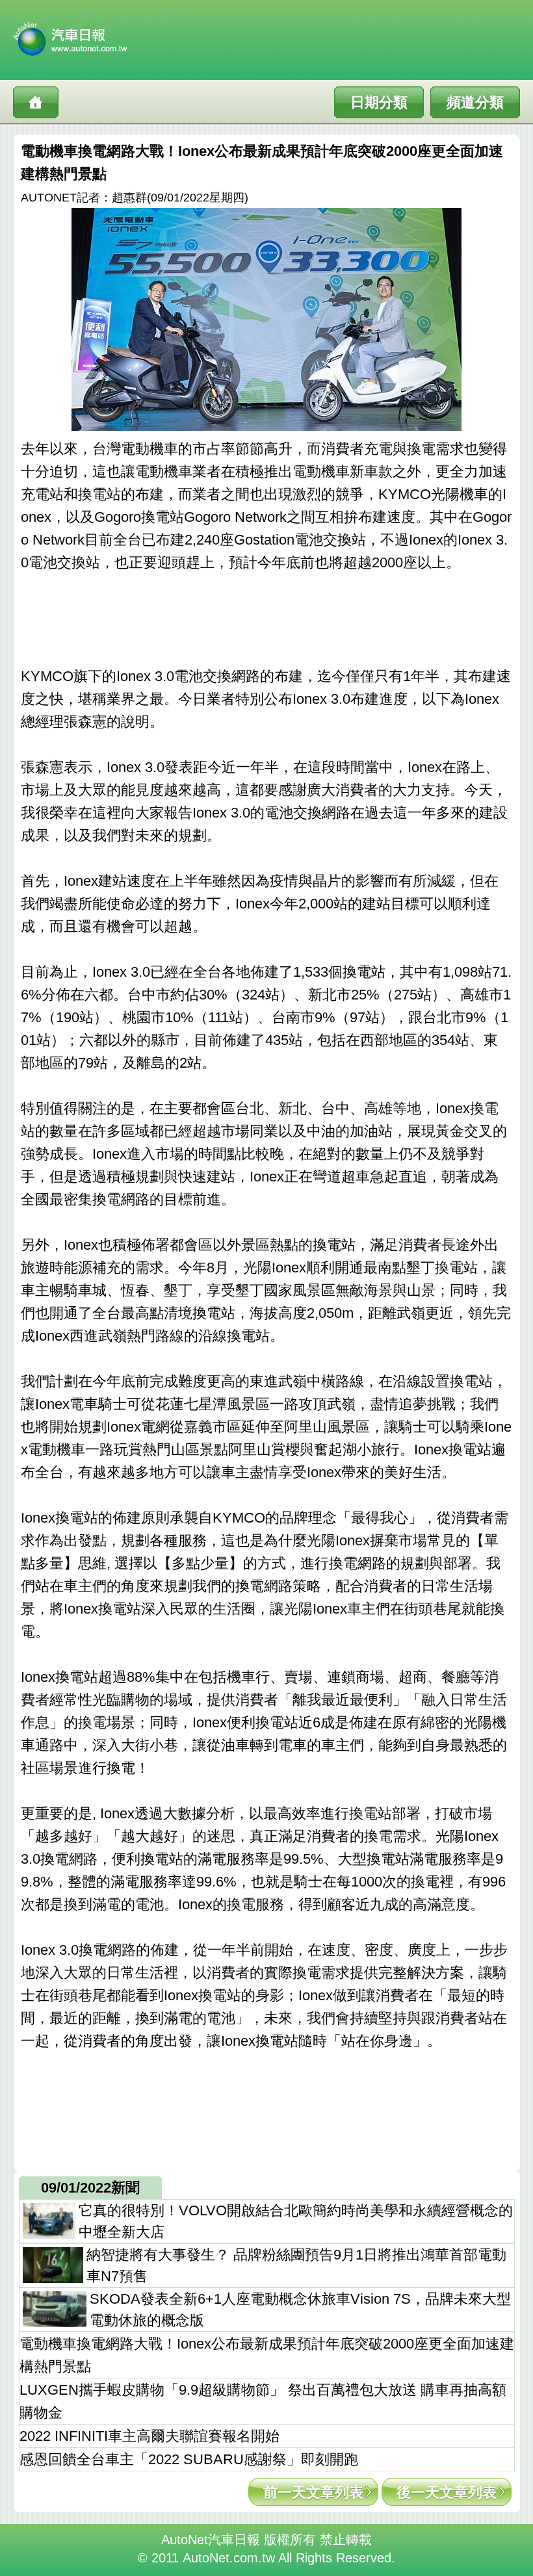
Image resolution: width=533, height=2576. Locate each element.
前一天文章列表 (313, 2492)
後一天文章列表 (447, 2492)
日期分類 (379, 102)
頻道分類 (475, 102)
